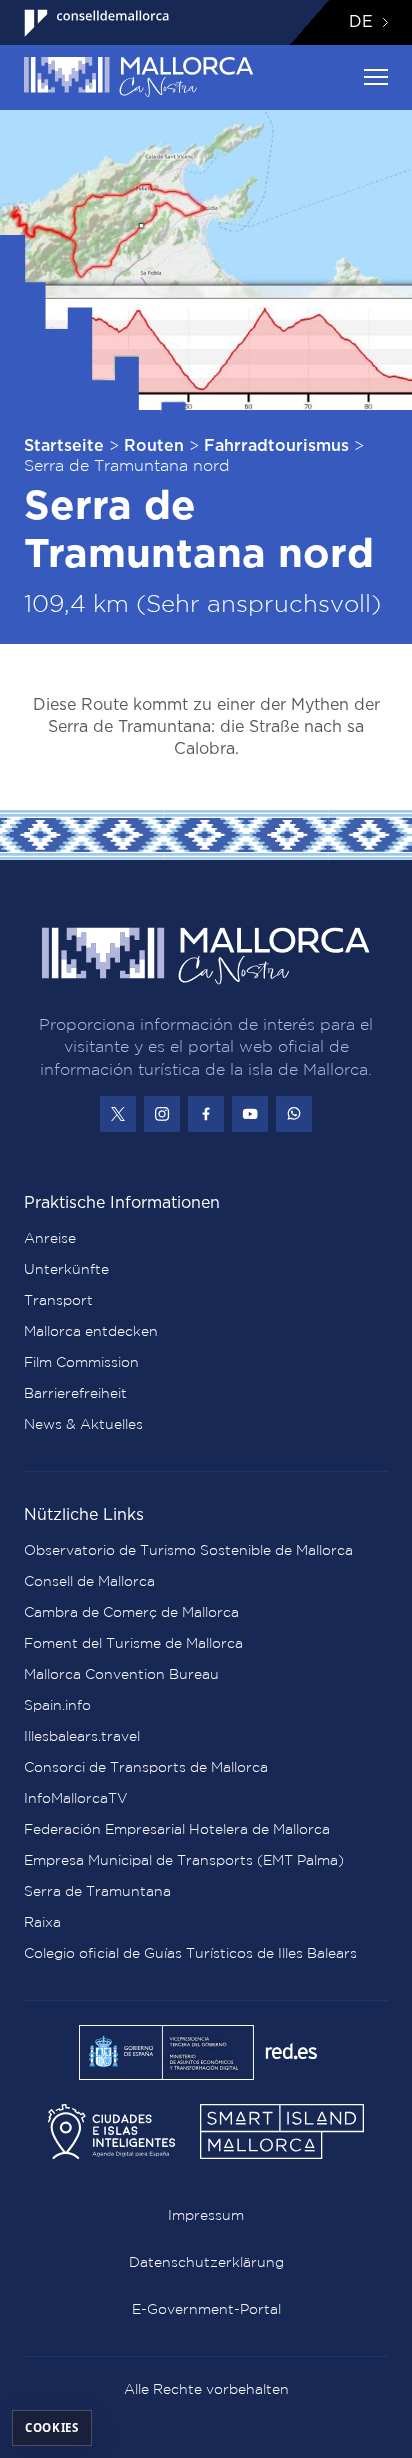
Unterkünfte (66, 1269)
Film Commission (81, 1362)
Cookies (52, 2427)
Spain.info (57, 1705)
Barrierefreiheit (75, 1393)
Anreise (50, 1238)
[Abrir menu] (376, 77)
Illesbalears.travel (82, 1736)
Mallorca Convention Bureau (121, 1674)
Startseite (64, 446)
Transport (58, 1300)
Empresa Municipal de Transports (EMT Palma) (184, 1860)
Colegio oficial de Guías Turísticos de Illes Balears (190, 1953)
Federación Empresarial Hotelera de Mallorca (177, 1829)
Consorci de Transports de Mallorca (146, 1767)
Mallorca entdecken (91, 1331)
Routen (154, 446)
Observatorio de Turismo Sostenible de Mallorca (188, 1550)
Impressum (206, 2215)
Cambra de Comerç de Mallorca (131, 1612)
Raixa (42, 1922)
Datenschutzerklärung (206, 2262)
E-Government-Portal (206, 2309)
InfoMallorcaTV (76, 1798)
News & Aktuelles (83, 1424)
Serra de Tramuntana (97, 1891)
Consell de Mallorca (89, 1581)
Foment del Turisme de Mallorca (133, 1643)
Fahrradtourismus (276, 446)
